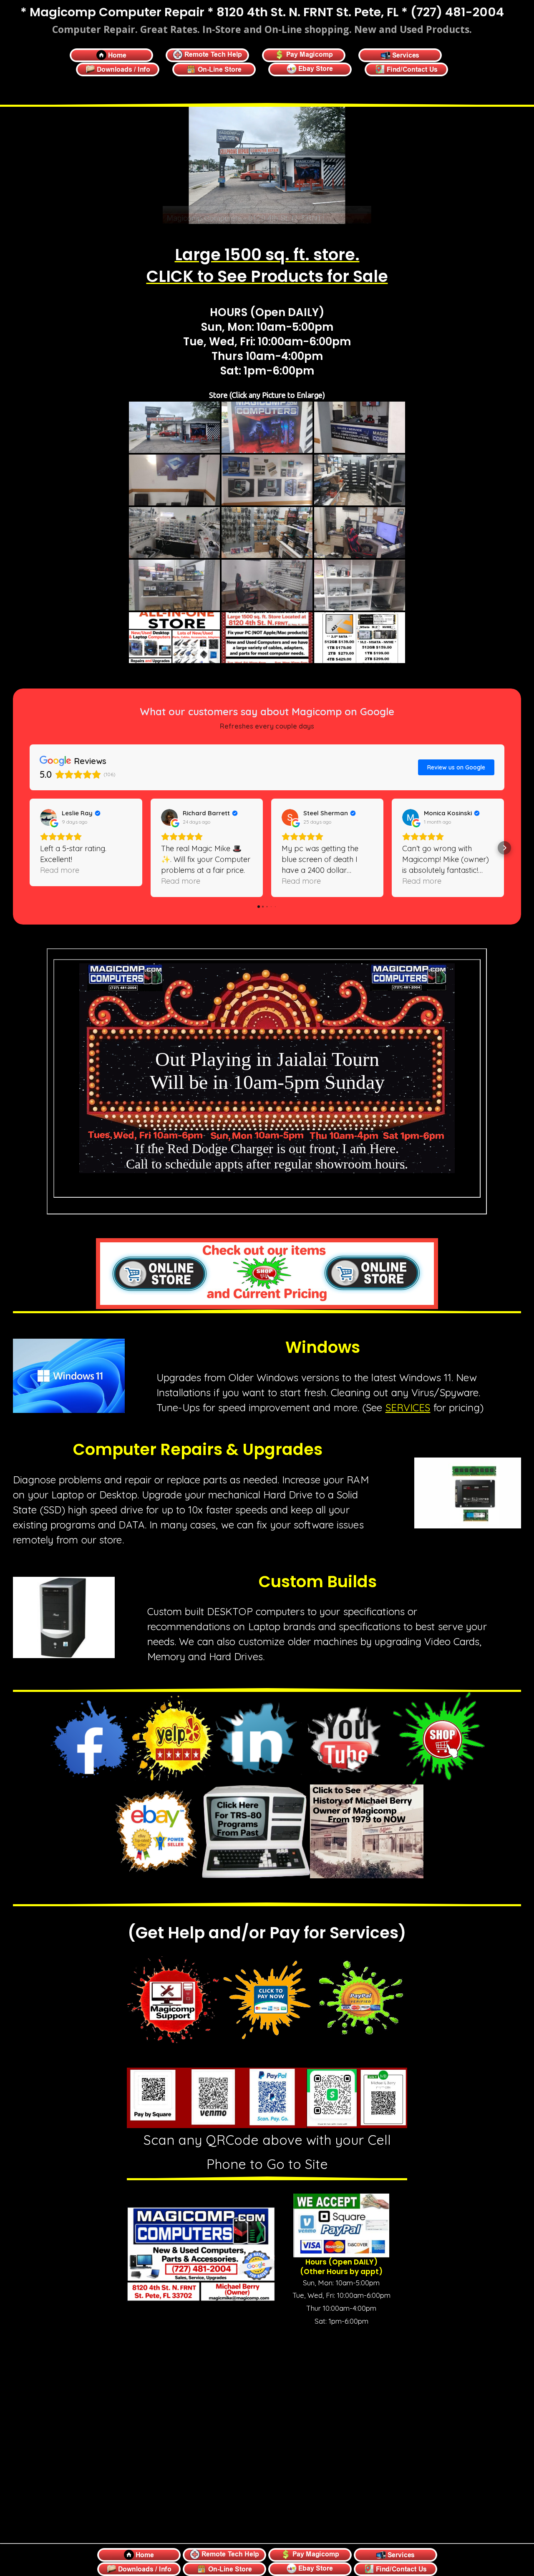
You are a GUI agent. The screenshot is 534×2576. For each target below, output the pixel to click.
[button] (30, 848)
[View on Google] (48, 817)
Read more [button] (60, 881)
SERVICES (408, 1407)
